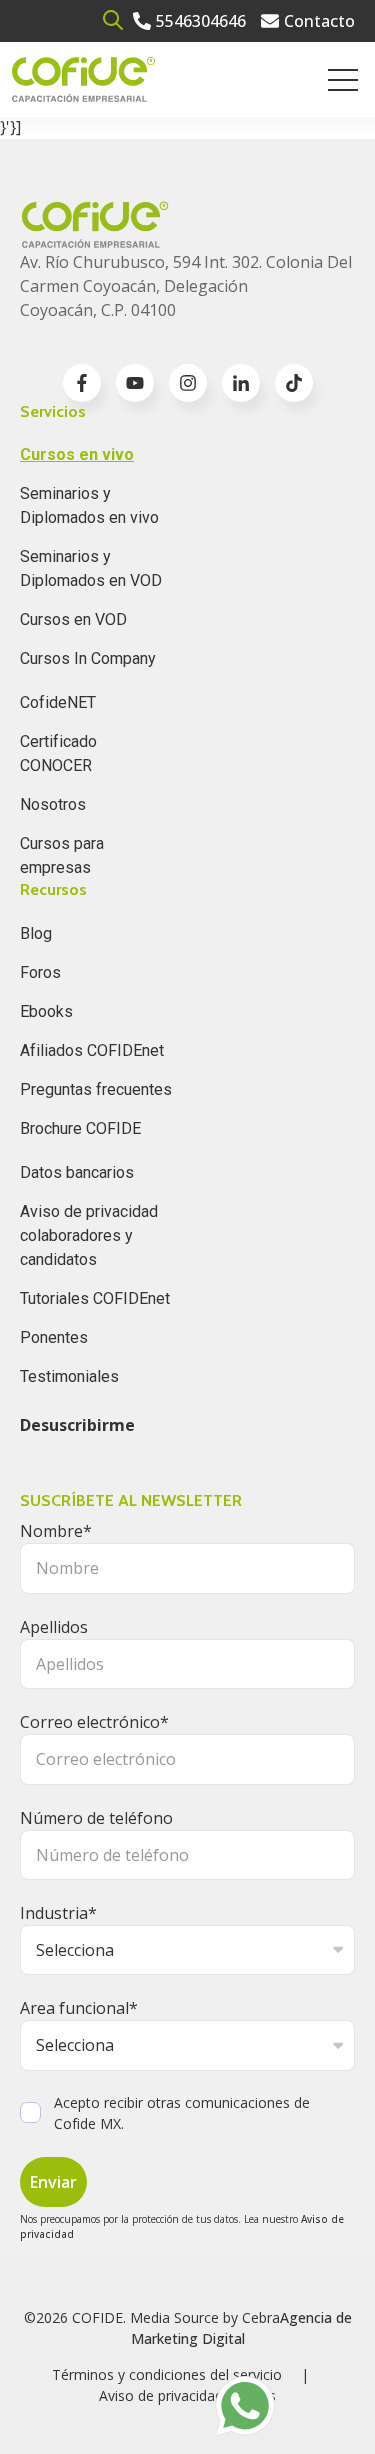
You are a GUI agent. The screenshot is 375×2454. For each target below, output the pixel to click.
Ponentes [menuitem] (54, 1337)
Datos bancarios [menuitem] (77, 1172)
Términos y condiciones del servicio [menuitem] (167, 2374)
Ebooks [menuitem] (46, 1011)
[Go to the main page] (83, 79)
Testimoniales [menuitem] (69, 1376)
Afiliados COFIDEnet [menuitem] (92, 1050)
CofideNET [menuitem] (58, 702)
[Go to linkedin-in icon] (241, 383)
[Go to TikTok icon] (294, 383)
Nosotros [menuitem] (53, 804)
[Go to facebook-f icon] (82, 383)
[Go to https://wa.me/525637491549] (245, 2406)
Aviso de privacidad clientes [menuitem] (187, 2395)
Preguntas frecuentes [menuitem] (96, 1089)
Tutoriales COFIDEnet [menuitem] (95, 1298)
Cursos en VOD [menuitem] (73, 619)
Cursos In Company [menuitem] (88, 658)
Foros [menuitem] (40, 972)
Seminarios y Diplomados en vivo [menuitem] (89, 505)
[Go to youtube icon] (135, 383)
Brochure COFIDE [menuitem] (80, 1128)
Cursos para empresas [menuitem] (62, 855)
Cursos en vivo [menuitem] (77, 454)
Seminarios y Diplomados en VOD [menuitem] (91, 568)
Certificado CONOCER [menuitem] (58, 753)
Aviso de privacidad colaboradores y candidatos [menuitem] (89, 1235)
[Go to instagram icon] (188, 383)
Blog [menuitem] (36, 933)
